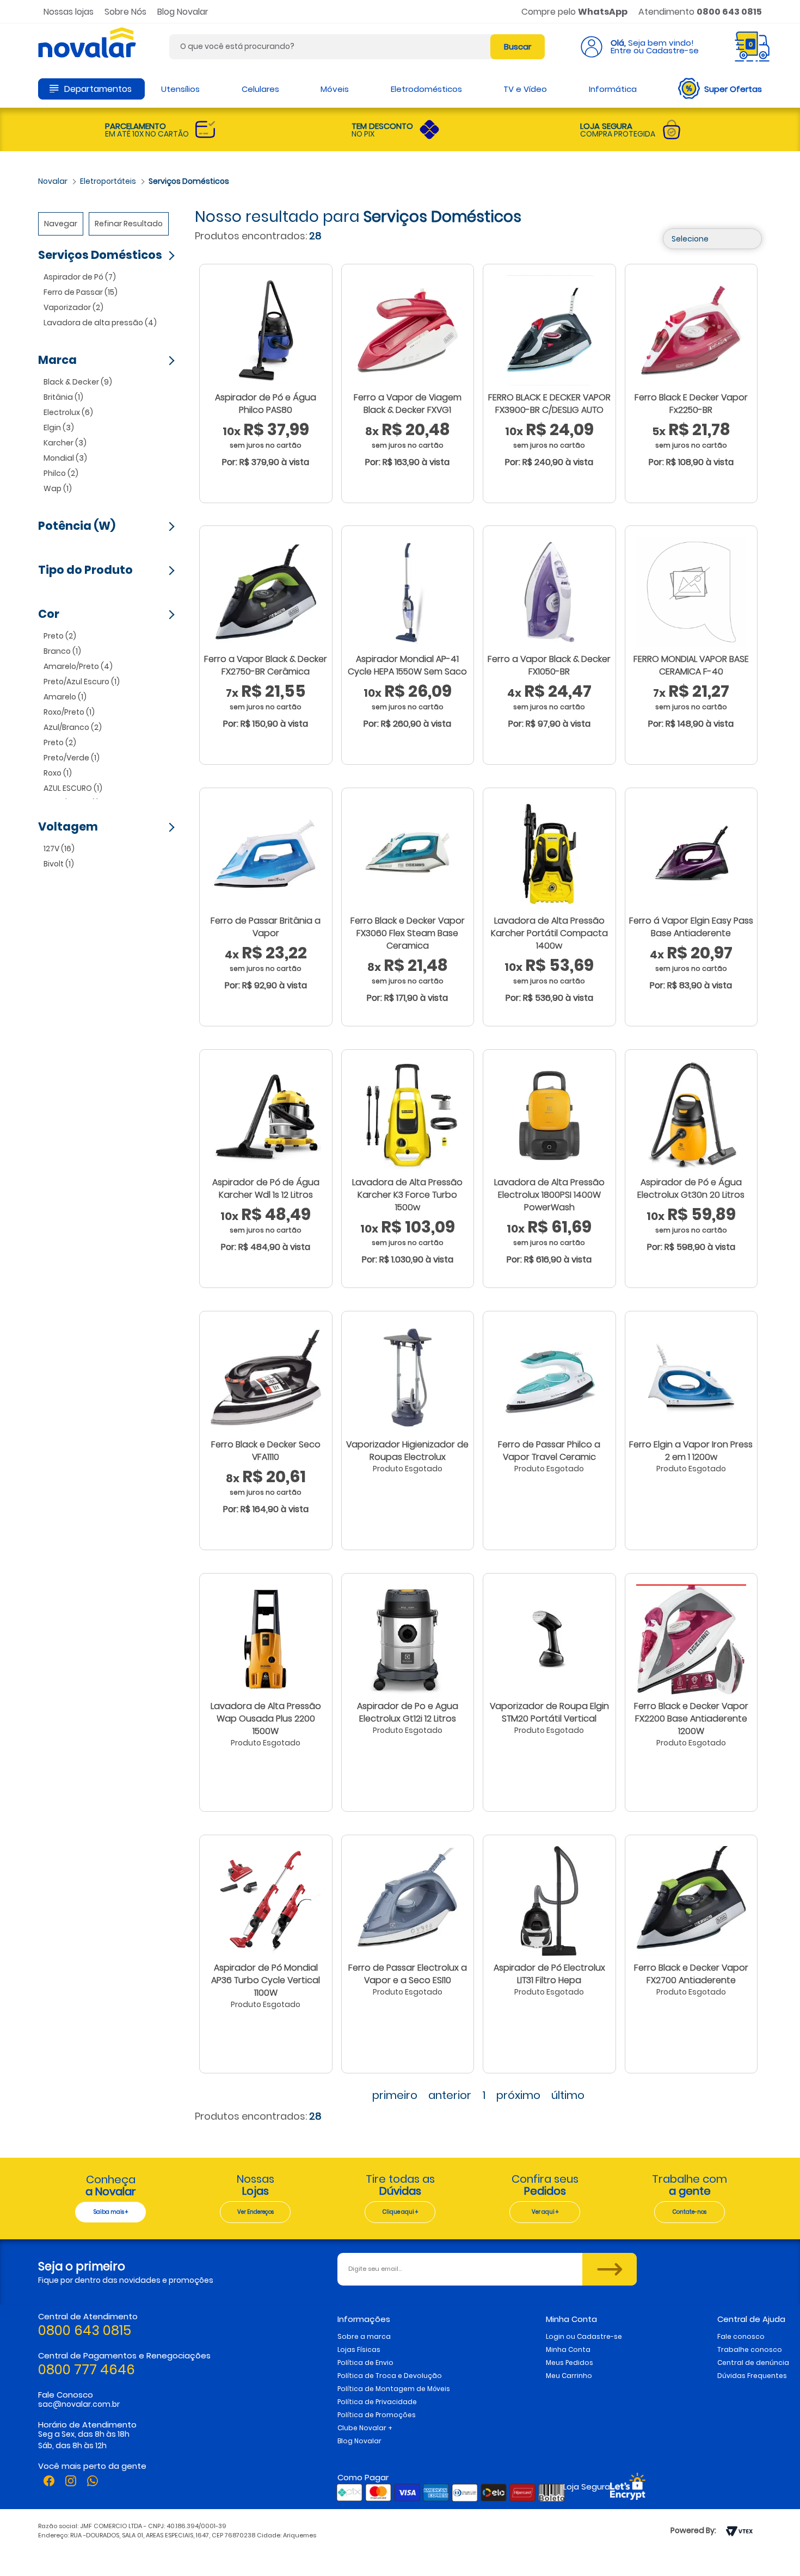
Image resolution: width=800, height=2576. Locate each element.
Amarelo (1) (65, 697)
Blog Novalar (183, 12)
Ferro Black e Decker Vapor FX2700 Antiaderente (691, 1974)
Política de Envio (365, 2363)
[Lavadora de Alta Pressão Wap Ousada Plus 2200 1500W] (266, 1639)
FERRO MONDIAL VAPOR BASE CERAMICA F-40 (691, 665)
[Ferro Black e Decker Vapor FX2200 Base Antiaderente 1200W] (691, 1639)
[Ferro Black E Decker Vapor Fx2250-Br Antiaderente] (691, 330)
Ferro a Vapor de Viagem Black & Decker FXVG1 (408, 404)
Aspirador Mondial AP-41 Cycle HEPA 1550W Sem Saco (407, 665)
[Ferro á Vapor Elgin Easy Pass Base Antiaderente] (691, 853)
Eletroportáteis (108, 181)
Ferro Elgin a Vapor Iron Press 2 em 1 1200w (691, 1451)
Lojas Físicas (359, 2349)
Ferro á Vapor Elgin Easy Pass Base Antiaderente (691, 927)
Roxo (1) (58, 773)
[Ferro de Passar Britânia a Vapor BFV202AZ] (266, 853)
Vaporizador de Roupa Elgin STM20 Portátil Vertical (549, 1712)
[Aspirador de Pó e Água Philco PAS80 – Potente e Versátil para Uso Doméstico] (266, 330)
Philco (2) (61, 473)
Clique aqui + (400, 2212)
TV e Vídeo (525, 89)
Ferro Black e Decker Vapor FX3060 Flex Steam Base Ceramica (408, 933)
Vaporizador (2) (73, 307)
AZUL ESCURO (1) (73, 788)
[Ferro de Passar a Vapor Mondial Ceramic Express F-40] (691, 591)
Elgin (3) (59, 428)
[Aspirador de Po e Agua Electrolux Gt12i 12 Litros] (408, 1639)
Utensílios (180, 89)
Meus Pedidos (570, 2363)
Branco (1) (62, 651)
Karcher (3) (65, 443)
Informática (613, 89)
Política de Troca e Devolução (390, 2376)
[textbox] (357, 47)
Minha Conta (568, 2349)
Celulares (260, 89)
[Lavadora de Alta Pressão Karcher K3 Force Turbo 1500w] (408, 1115)
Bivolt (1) (59, 864)
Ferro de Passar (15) (81, 292)
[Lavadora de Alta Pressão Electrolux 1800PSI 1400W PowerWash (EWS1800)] (549, 1115)
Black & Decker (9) (78, 382)
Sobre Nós (125, 12)
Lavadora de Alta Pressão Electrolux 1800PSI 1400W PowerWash (549, 1195)
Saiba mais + (111, 2212)
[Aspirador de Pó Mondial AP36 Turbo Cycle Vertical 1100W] (266, 1900)
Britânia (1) (63, 397)
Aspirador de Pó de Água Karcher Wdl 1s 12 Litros (266, 1188)
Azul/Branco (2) (73, 727)
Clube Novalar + (365, 2428)
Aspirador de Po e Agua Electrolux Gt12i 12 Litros (408, 1712)
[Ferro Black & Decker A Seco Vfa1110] (266, 1377)
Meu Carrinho (569, 2376)
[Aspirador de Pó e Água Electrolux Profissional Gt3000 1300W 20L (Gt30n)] (691, 1115)
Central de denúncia (753, 2363)
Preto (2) (60, 636)
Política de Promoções (377, 2415)
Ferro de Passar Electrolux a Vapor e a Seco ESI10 (408, 1974)
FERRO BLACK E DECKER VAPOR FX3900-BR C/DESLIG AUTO (549, 404)
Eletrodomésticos (426, 89)
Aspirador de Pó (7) (80, 277)
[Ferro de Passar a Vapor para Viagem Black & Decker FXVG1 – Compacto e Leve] (408, 330)
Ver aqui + (545, 2212)
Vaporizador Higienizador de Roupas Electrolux (407, 1451)
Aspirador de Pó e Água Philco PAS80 (266, 404)
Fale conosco (741, 2336)
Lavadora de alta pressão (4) (100, 323)
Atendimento (700, 12)
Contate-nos (690, 2212)
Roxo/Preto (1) (69, 712)
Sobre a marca (364, 2336)
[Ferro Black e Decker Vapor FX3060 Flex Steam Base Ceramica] (408, 853)
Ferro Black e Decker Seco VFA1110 (266, 1451)
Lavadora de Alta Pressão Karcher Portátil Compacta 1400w (549, 933)
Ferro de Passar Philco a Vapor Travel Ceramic (549, 1451)
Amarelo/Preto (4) (78, 666)
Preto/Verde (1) (72, 758)
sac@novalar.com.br (79, 2404)
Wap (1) (58, 488)
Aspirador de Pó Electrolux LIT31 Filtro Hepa (549, 1974)
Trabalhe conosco (750, 2349)
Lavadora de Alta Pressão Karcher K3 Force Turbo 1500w (407, 1195)
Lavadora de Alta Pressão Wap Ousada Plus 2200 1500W (266, 1719)
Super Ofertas (733, 89)
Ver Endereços (256, 2212)
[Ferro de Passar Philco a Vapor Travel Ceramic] (549, 1377)
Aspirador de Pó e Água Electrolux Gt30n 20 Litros (691, 1188)
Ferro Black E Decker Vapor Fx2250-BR (691, 404)
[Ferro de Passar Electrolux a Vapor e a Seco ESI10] (408, 1900)
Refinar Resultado (129, 224)
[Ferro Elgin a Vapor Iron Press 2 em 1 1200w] (691, 1377)
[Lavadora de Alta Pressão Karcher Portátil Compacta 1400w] (549, 853)
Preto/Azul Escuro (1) (82, 682)
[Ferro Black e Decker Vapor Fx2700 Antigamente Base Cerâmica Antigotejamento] (691, 1900)
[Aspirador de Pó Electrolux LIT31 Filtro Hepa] (549, 1900)
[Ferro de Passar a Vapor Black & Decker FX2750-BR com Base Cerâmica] (266, 591)
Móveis (335, 89)
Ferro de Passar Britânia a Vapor (266, 927)
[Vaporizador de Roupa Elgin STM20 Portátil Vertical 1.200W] (549, 1639)
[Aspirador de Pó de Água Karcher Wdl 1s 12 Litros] (266, 1115)
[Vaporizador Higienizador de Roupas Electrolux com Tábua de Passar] (408, 1377)
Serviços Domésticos (189, 181)
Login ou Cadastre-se (584, 2336)
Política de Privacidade (377, 2402)
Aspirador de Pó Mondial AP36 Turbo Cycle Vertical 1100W (266, 1980)
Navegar (61, 224)
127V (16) (59, 849)
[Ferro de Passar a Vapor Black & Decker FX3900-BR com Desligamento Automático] (549, 330)
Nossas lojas (69, 12)
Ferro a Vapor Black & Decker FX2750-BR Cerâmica (266, 665)
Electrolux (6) (68, 412)
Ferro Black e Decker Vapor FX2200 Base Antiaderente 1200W (691, 1719)
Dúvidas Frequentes (752, 2376)
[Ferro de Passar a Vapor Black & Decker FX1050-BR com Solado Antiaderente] (549, 591)
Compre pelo (574, 12)
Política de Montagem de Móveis (394, 2389)
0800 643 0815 (85, 2330)
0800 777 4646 (87, 2370)
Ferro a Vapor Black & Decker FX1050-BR (549, 665)
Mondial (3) (65, 458)
